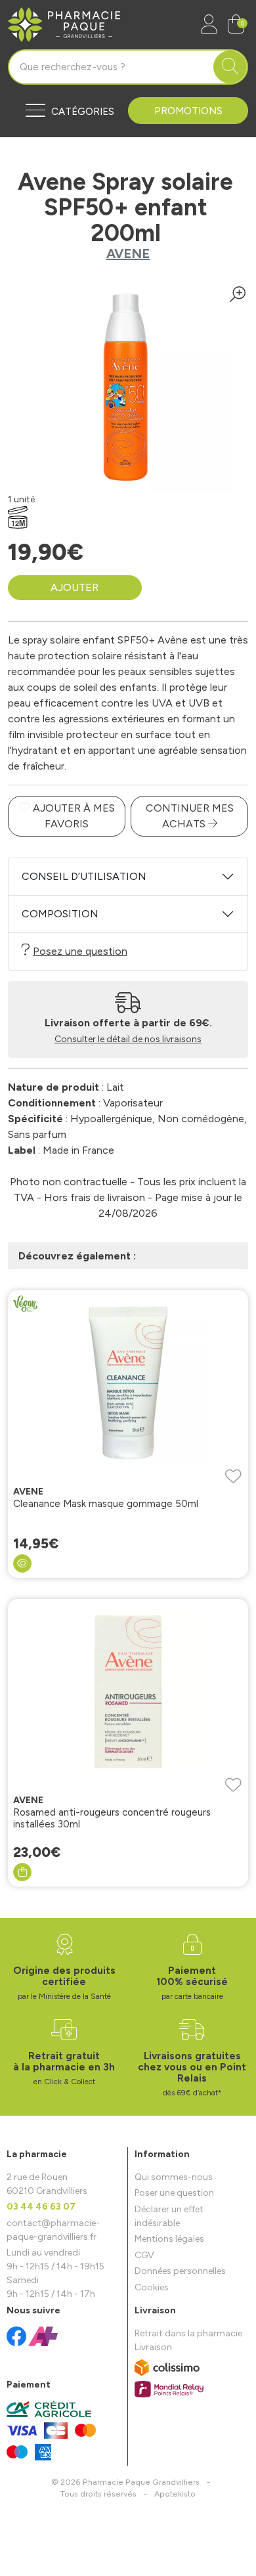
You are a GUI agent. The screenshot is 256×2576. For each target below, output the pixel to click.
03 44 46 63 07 (41, 2207)
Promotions (188, 111)
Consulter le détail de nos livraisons (128, 1039)
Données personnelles (180, 2271)
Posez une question (80, 951)
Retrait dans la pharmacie (188, 2333)
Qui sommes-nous (174, 2177)
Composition (60, 914)
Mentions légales (169, 2239)
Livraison (153, 2347)
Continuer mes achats (190, 816)
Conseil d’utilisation (84, 876)
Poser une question (174, 2193)
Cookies (152, 2287)
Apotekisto (175, 2494)
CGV (144, 2255)
